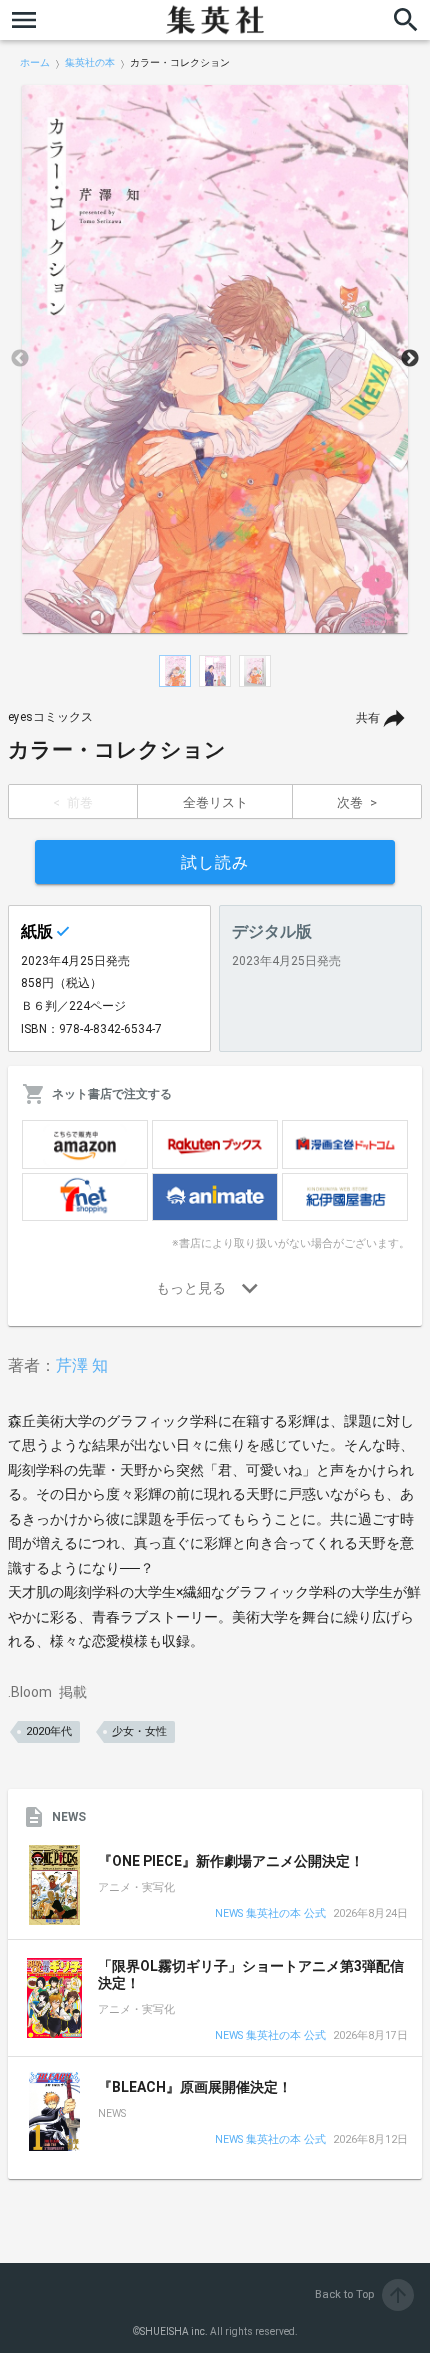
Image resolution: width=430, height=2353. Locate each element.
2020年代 (49, 1731)
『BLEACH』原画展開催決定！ (195, 2087)
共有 (368, 718)
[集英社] (215, 20)
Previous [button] (20, 359)
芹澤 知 (82, 1365)
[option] (215, 359)
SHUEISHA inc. (174, 2331)
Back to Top (362, 2294)
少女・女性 (139, 1731)
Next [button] (410, 359)
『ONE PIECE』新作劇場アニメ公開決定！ (231, 1861)
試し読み (215, 862)
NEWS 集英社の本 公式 (270, 1914)
